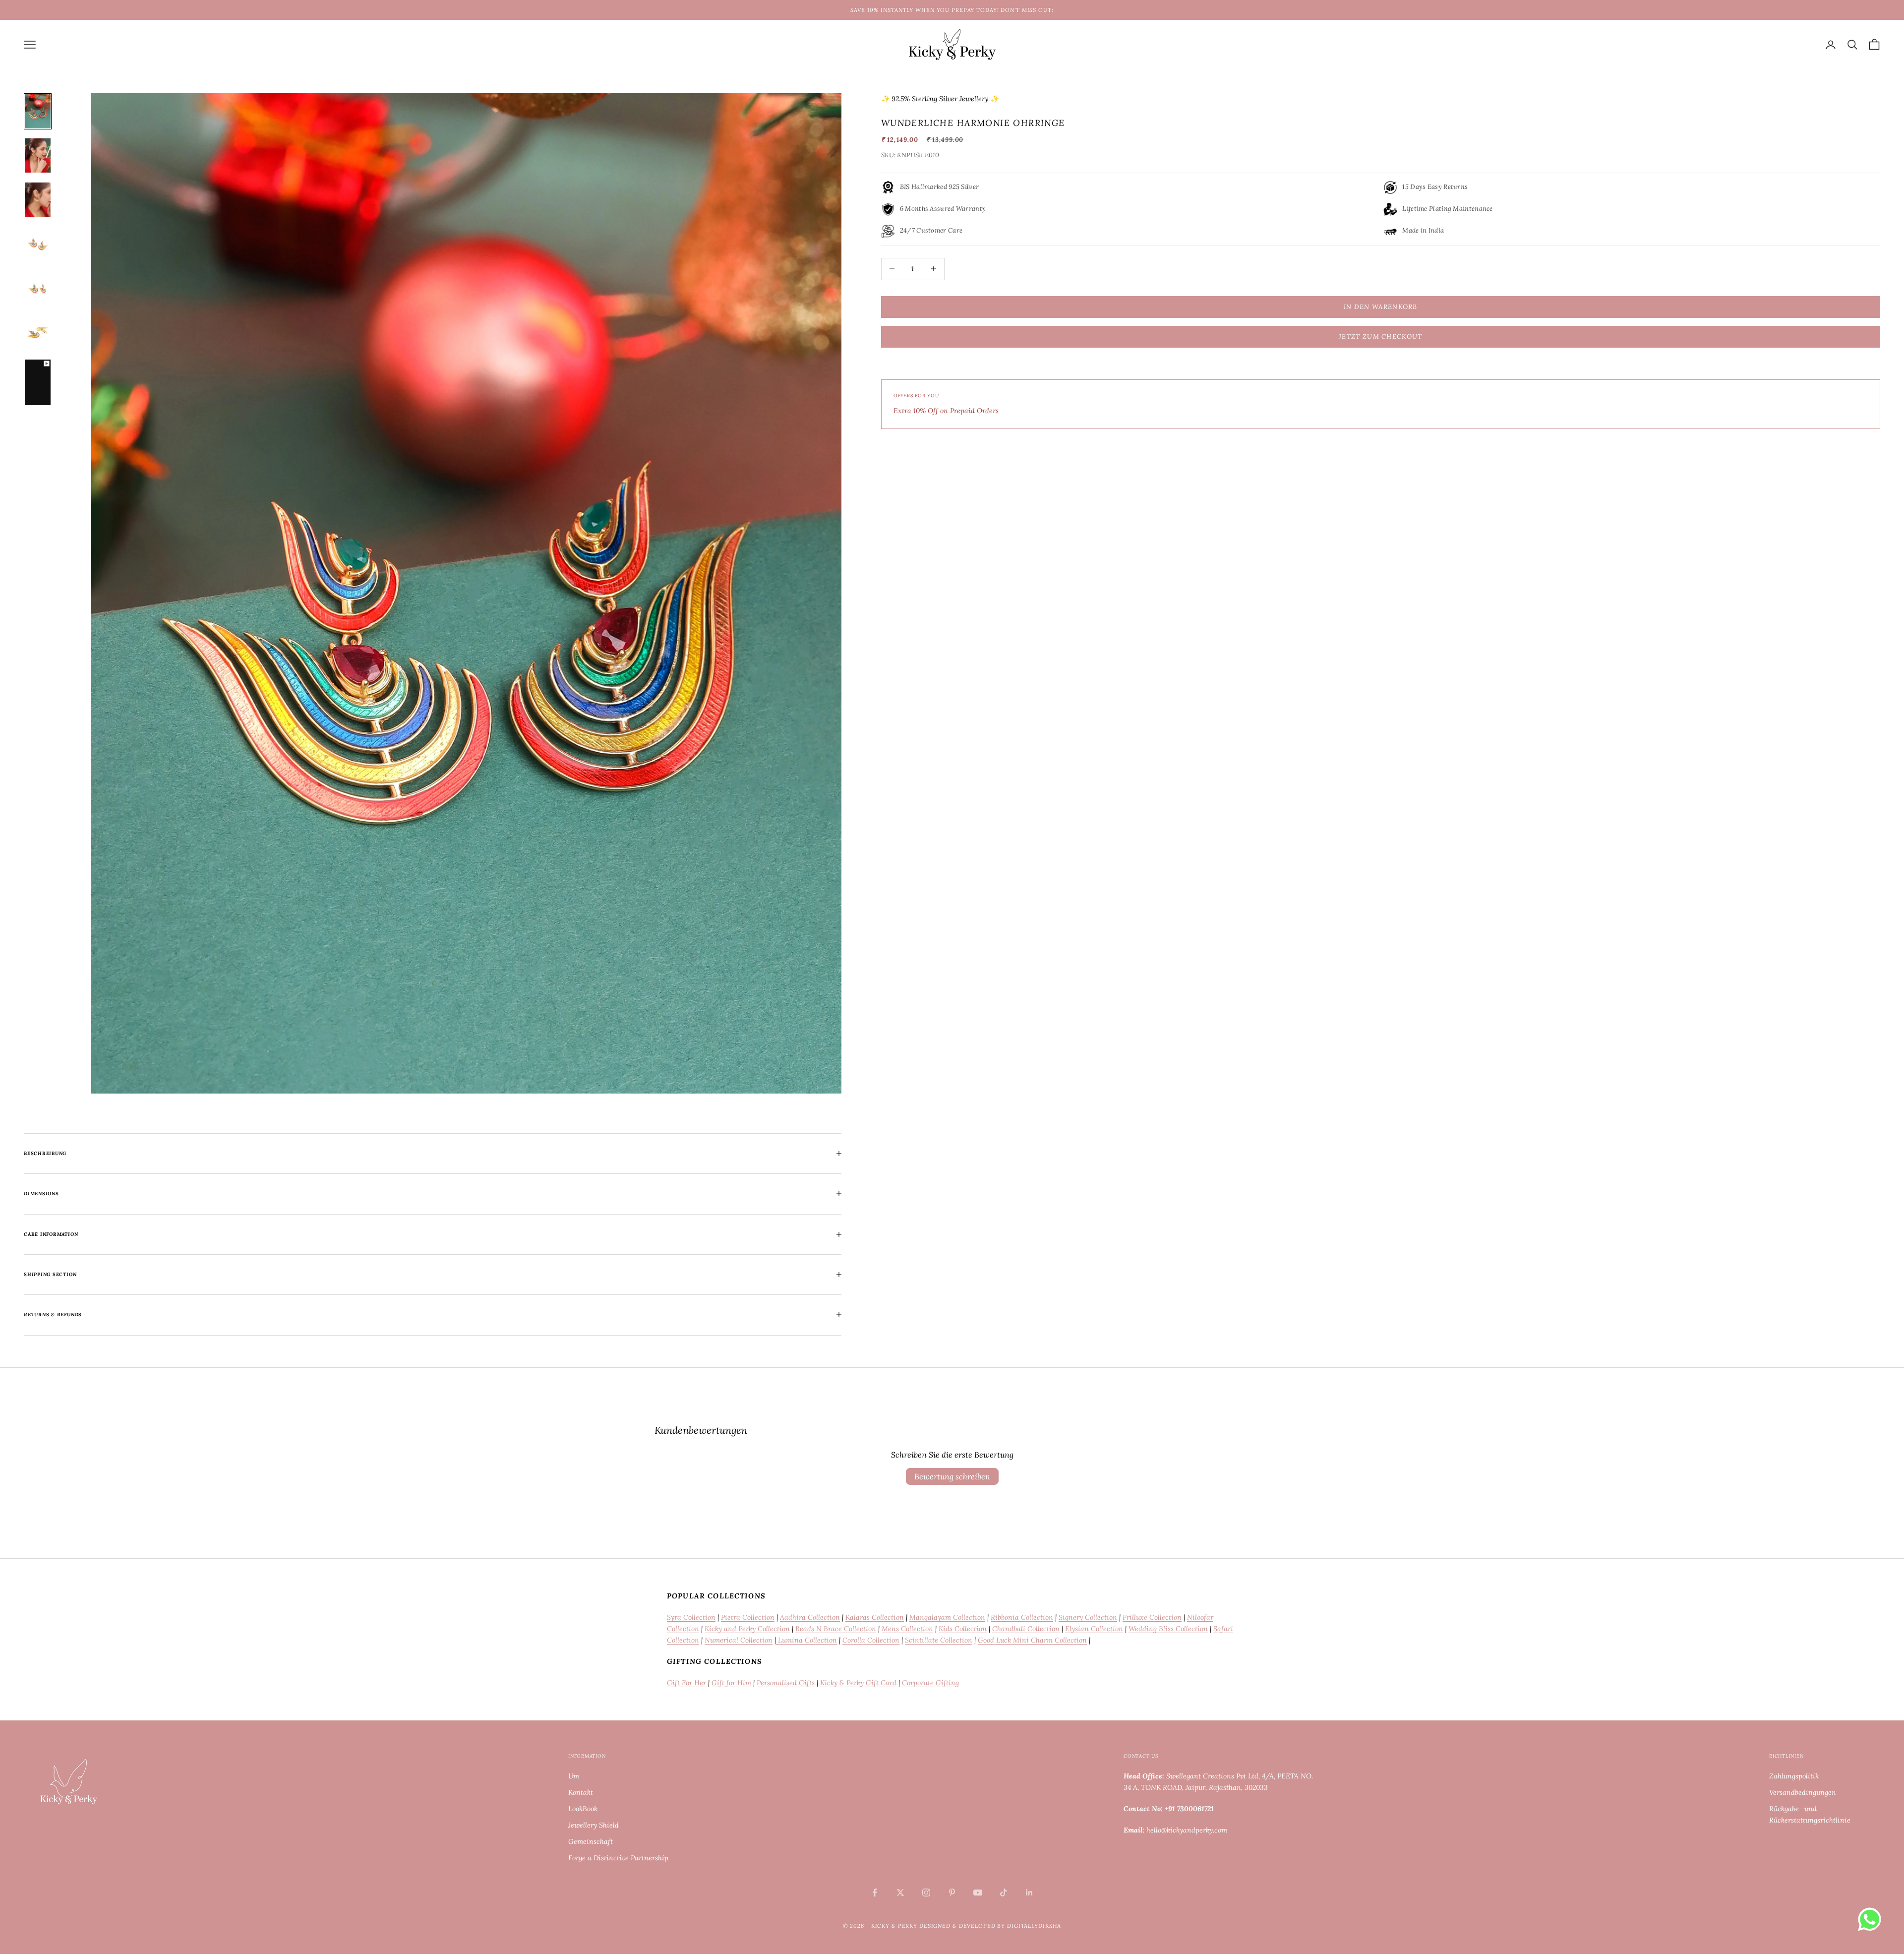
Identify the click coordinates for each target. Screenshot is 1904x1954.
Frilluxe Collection (1152, 1617)
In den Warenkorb (1381, 307)
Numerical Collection (739, 1640)
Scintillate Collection (939, 1640)
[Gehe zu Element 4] (38, 244)
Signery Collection (1088, 1617)
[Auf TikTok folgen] (1004, 1893)
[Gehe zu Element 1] (38, 111)
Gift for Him (731, 1683)
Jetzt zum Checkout (1380, 336)
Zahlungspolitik (1794, 1776)
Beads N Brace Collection (836, 1629)
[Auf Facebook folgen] (875, 1893)
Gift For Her (686, 1683)
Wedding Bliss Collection (1168, 1629)
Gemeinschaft (591, 1841)
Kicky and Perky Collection (747, 1629)
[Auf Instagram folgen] (926, 1893)
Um (574, 1776)
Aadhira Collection (810, 1617)
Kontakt (581, 1792)
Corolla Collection (871, 1640)
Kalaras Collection (875, 1617)
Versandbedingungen (1803, 1792)
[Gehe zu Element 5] (38, 288)
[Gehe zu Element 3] (38, 200)
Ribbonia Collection (1022, 1617)
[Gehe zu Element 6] (38, 333)
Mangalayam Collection (947, 1617)
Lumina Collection (806, 1640)
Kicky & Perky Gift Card (858, 1683)
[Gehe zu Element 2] (38, 155)
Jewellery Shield (594, 1825)
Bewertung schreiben (952, 1476)
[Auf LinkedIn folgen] (1029, 1893)
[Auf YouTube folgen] (978, 1893)
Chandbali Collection (1026, 1629)
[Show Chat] (1872, 1919)
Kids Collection (963, 1629)
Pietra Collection (748, 1617)
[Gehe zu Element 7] (38, 382)
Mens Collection (907, 1629)
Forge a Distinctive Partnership (618, 1858)
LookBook (583, 1809)
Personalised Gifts (786, 1683)
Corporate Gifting (930, 1683)
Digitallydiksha (1034, 1926)
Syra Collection (691, 1617)
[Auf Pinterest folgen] (952, 1893)
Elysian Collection (1094, 1629)
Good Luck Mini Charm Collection (1032, 1640)
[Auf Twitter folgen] (900, 1893)
